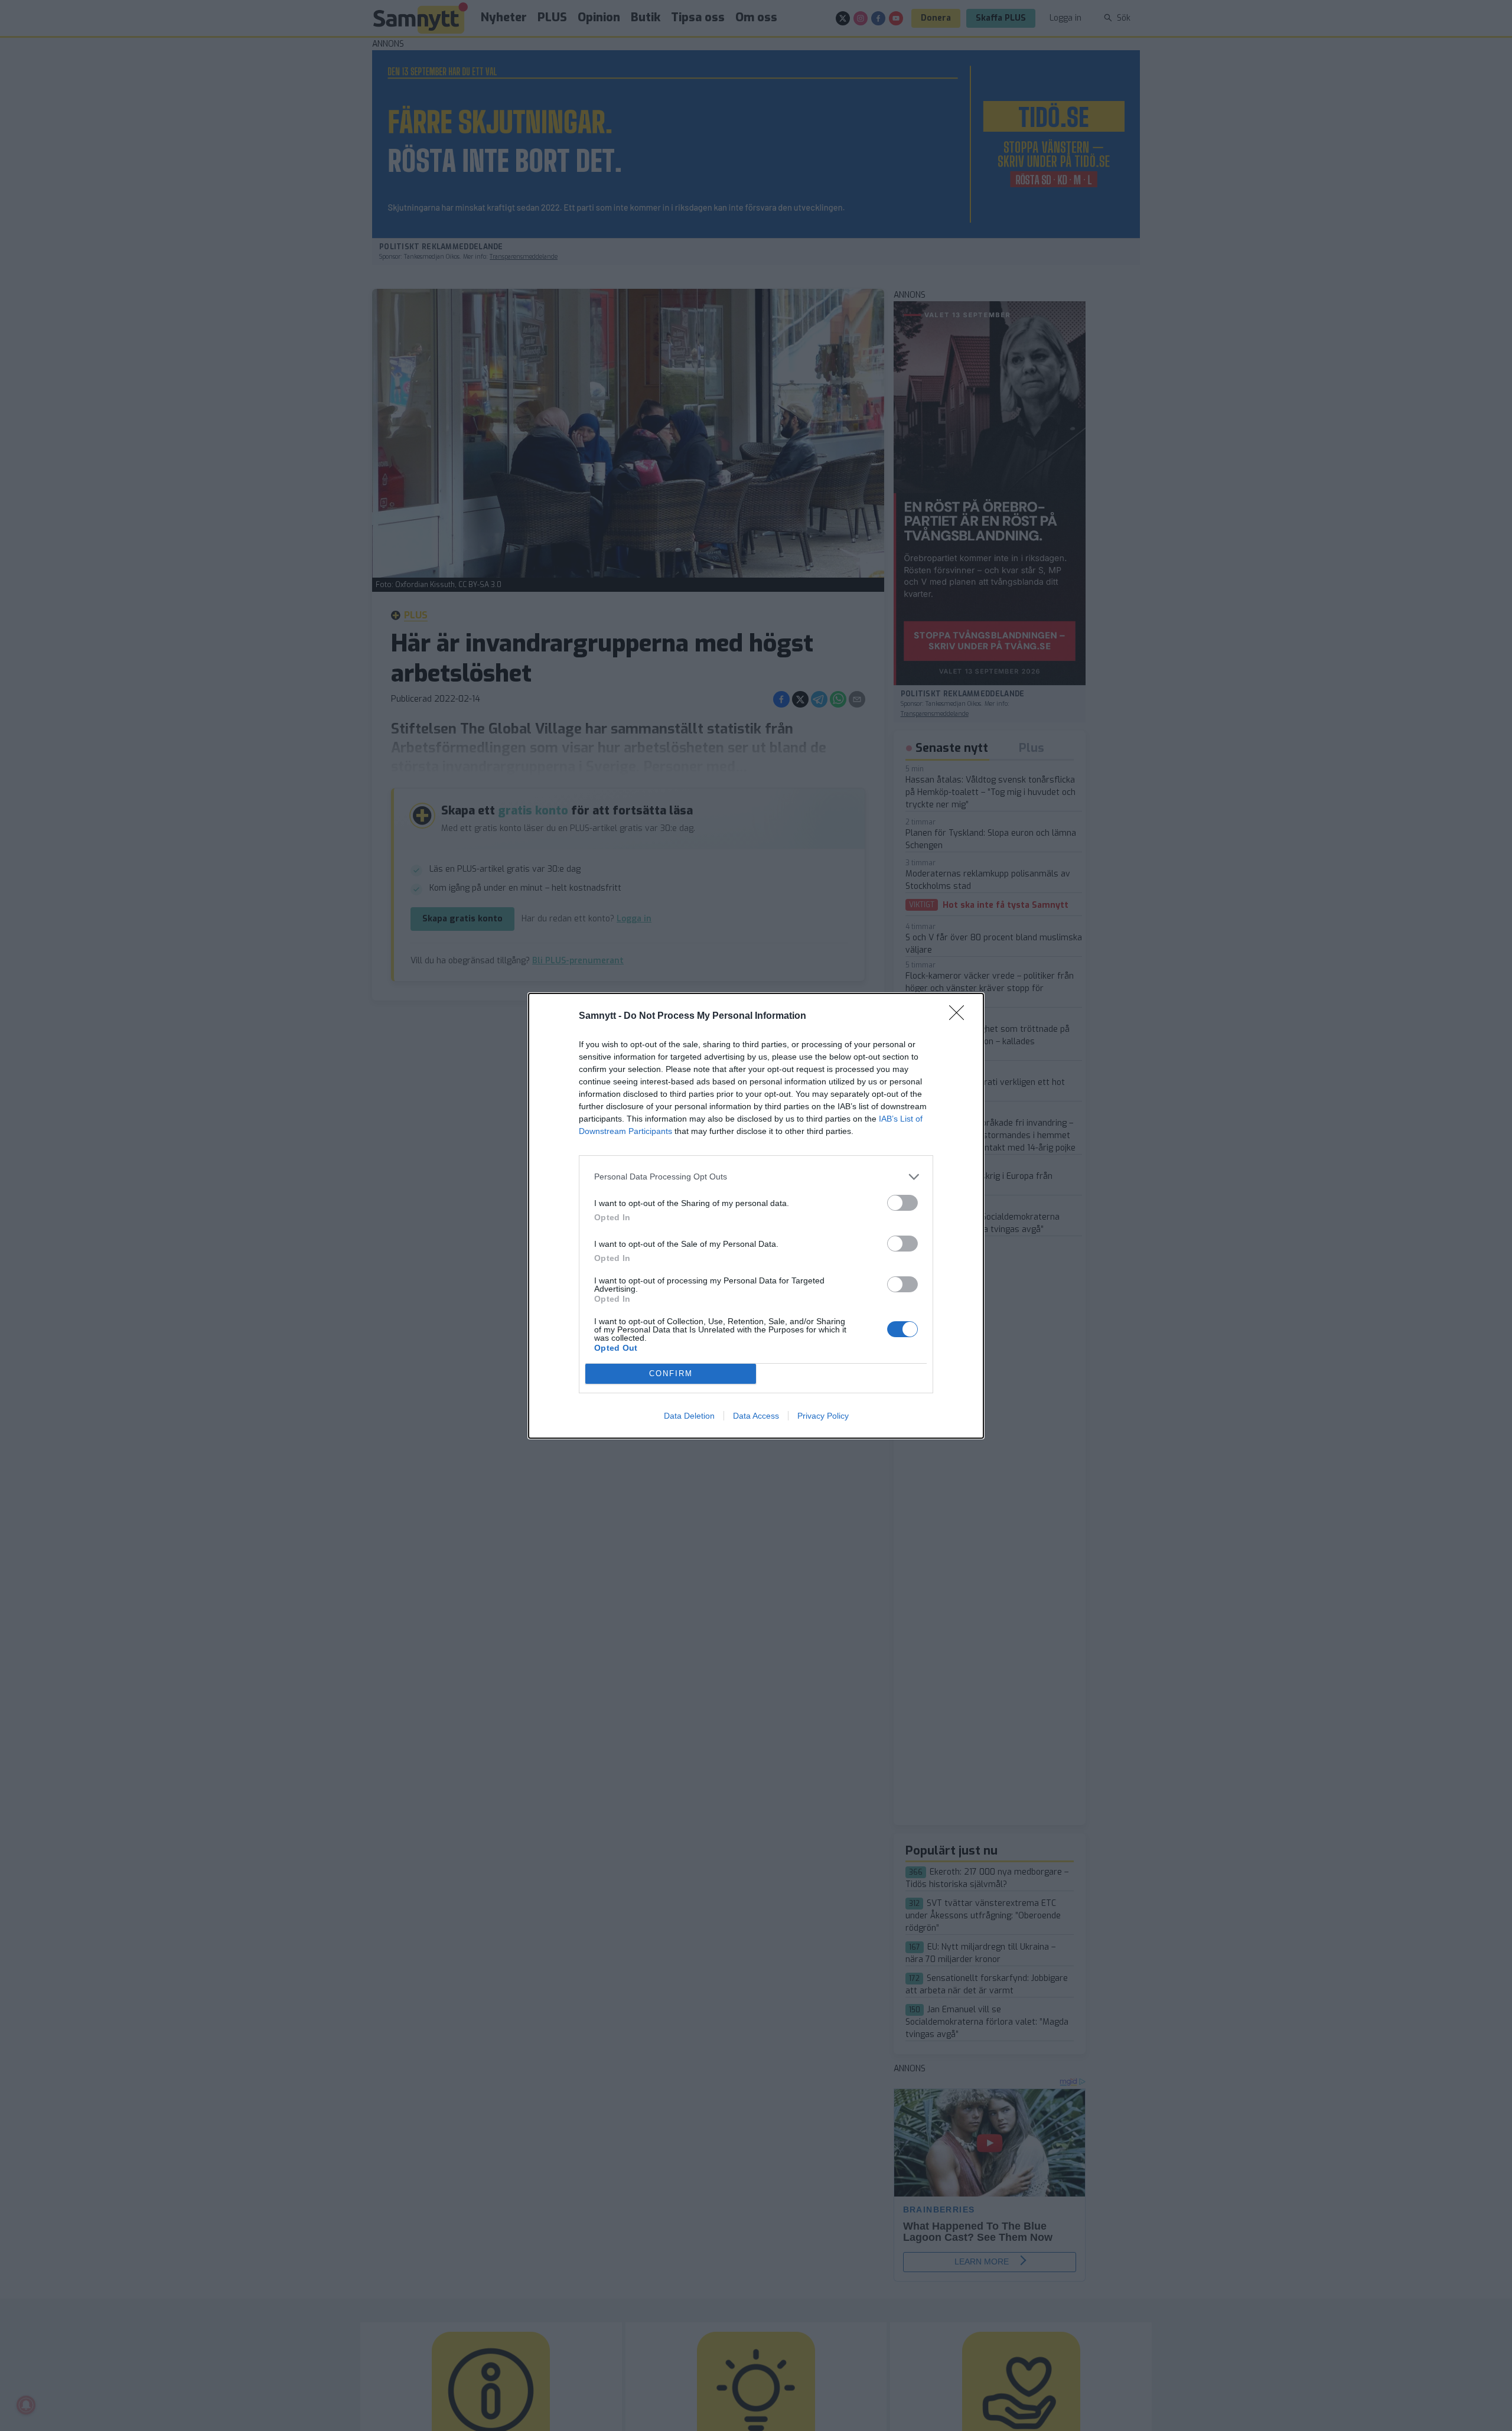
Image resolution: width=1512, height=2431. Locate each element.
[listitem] (756, 1177)
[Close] (960, 1016)
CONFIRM (671, 1373)
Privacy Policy (823, 1416)
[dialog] (756, 1216)
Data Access (756, 1416)
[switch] (902, 1203)
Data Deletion (689, 1416)
